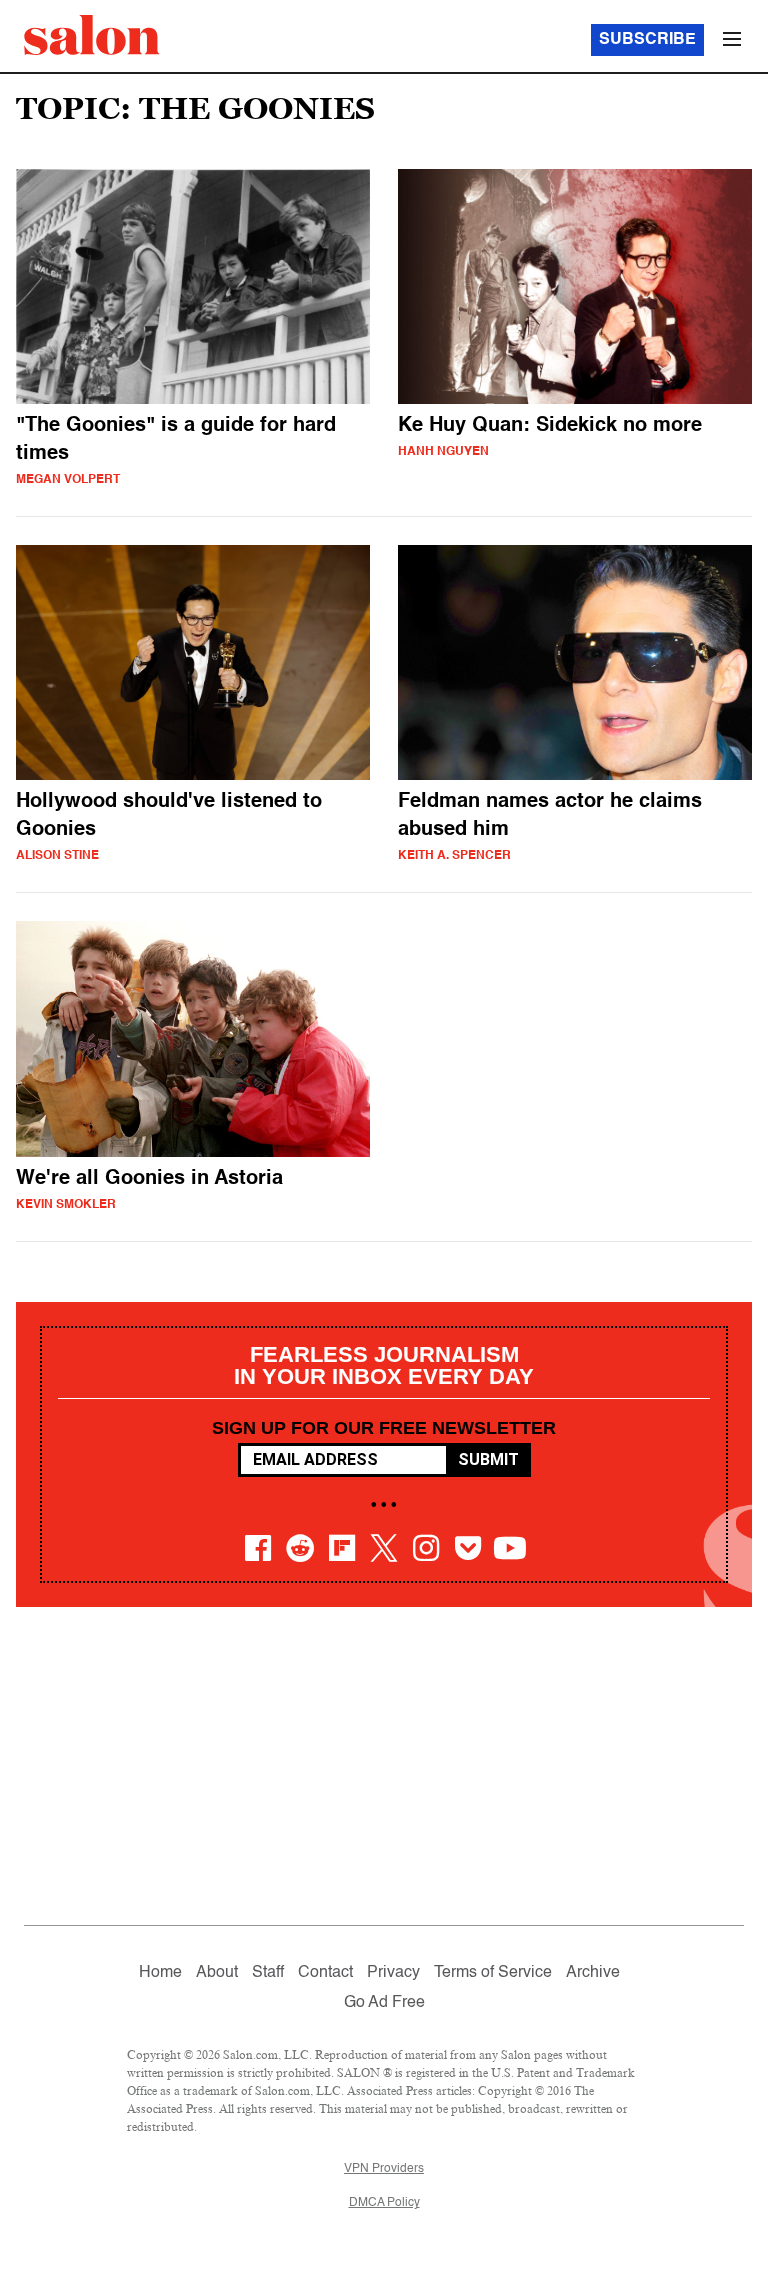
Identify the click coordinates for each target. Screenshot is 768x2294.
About (217, 1973)
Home (160, 1973)
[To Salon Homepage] (92, 35)
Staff (268, 1973)
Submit (488, 1459)
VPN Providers (384, 2169)
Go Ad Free (384, 2003)
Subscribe (647, 40)
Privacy (393, 1973)
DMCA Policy (384, 2203)
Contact (325, 1973)
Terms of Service (493, 1973)
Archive (593, 1973)
